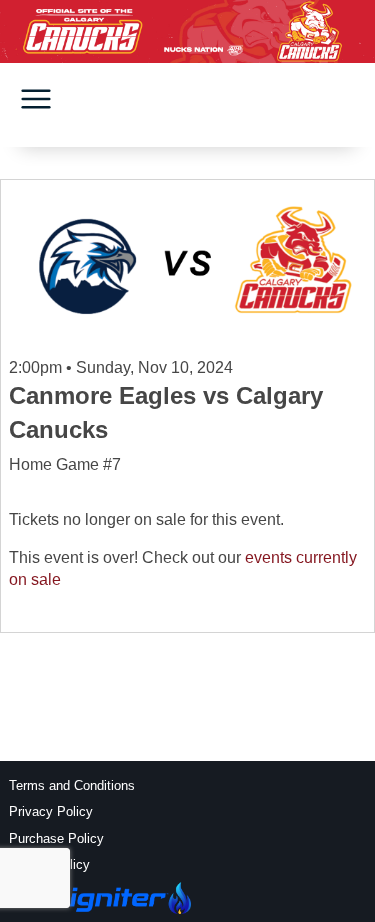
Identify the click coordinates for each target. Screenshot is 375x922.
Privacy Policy (51, 811)
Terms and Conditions (72, 785)
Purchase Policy (56, 838)
